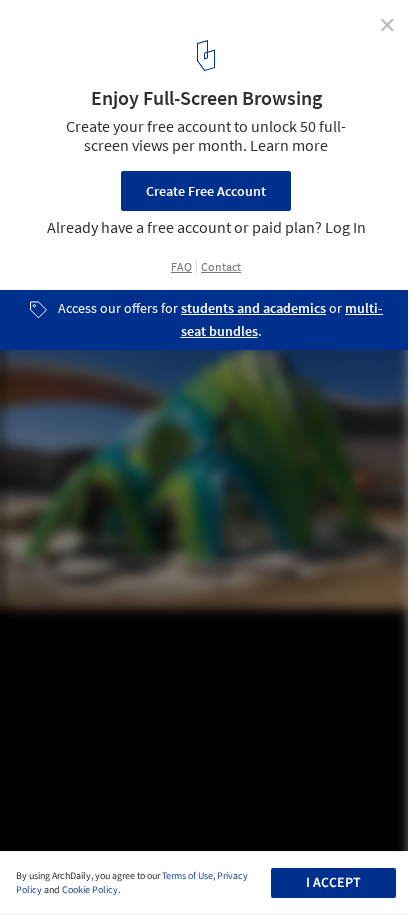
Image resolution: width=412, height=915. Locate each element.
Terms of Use (187, 876)
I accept (333, 883)
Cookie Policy (90, 890)
